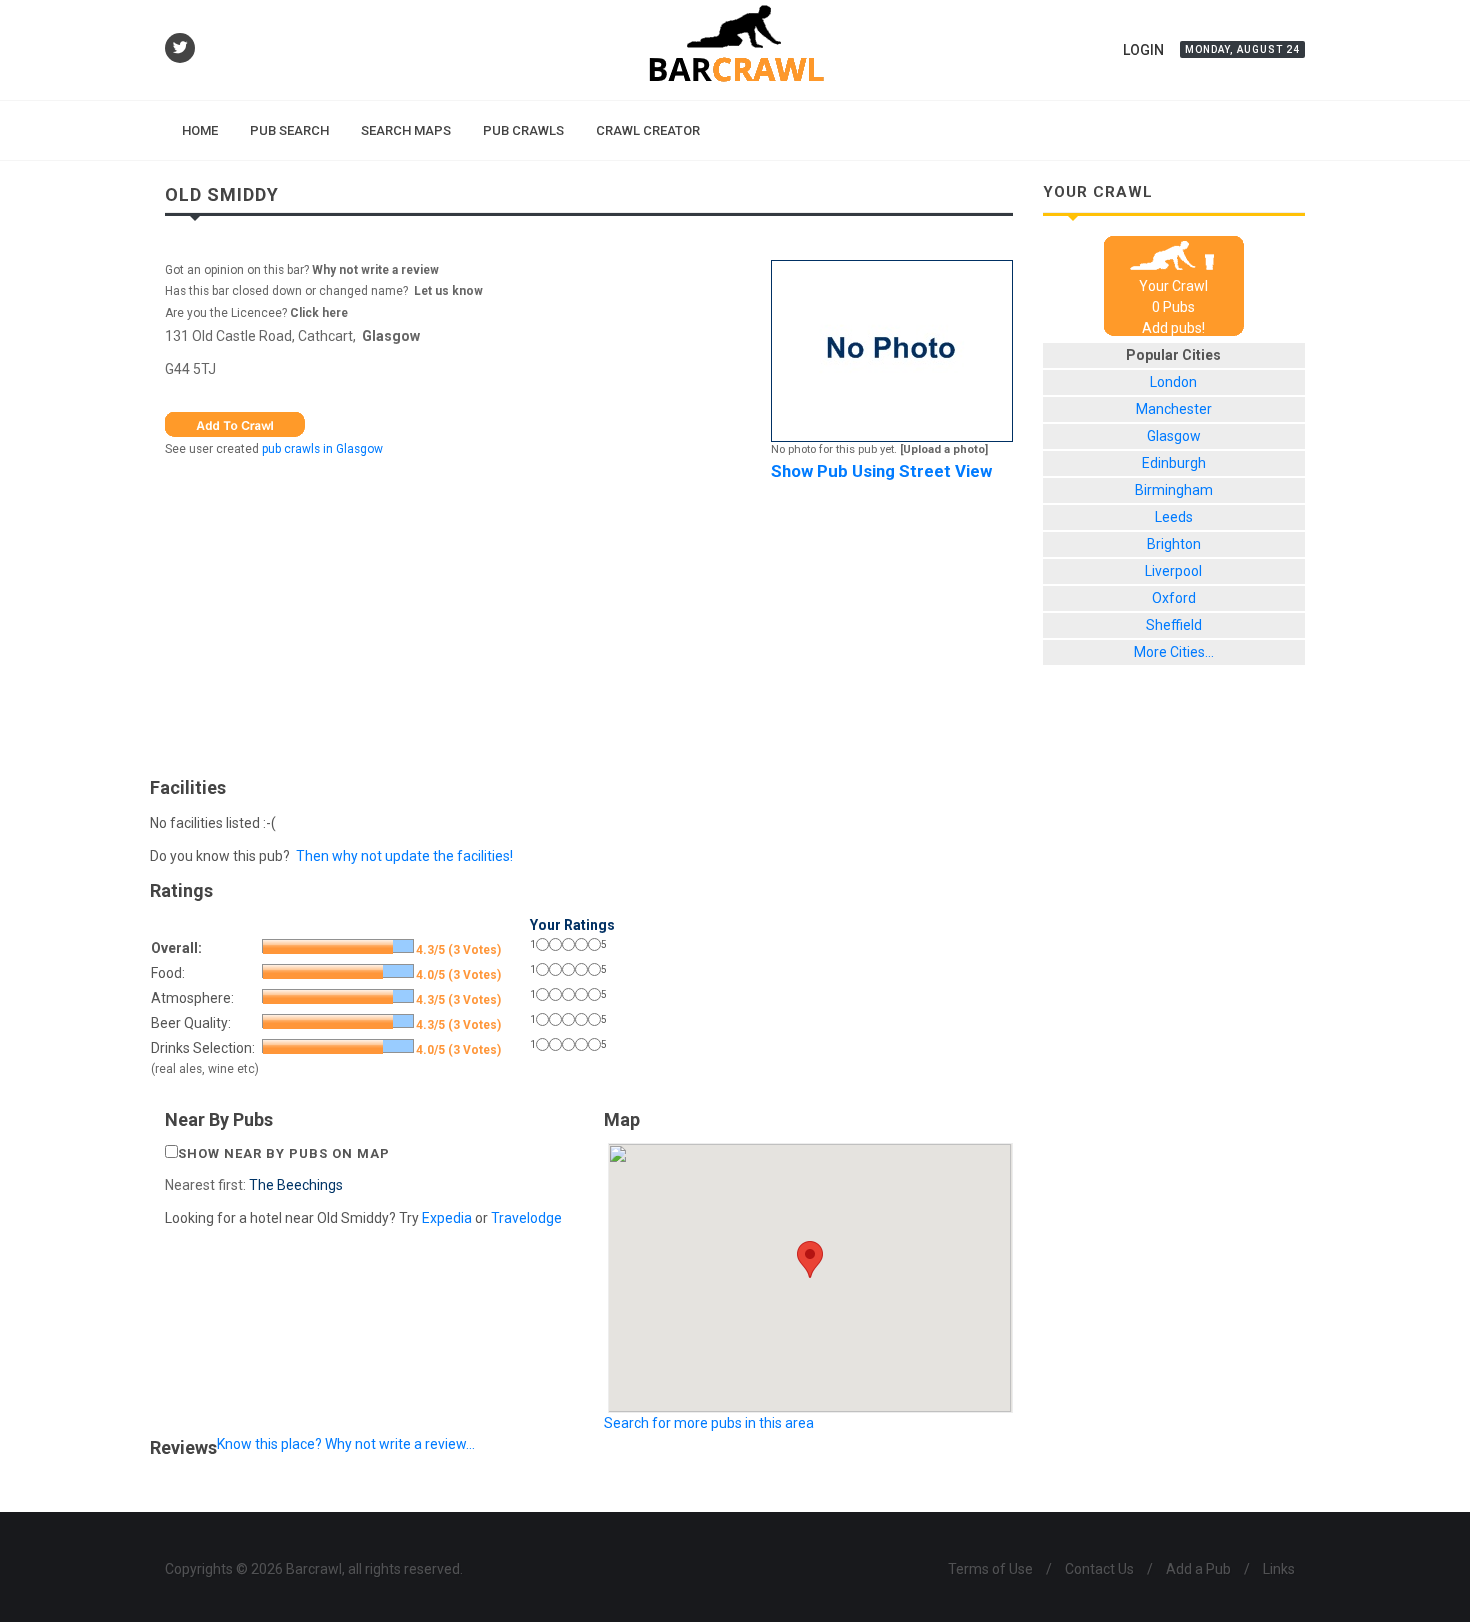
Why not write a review (374, 270)
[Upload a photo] (944, 449)
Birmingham (1174, 490)
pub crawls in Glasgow (322, 449)
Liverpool (1173, 571)
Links (1279, 1569)
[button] (810, 1259)
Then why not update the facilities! (404, 856)
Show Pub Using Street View (881, 471)
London (1173, 382)
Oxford (1174, 598)
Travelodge (526, 1218)
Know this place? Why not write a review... (346, 1444)
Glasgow (391, 336)
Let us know (448, 291)
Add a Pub (1198, 1569)
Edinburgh (1174, 463)
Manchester (1174, 409)
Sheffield (1174, 625)
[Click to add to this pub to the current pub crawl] (235, 423)
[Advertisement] (589, 624)
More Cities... (1174, 652)
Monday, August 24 (1242, 49)
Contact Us (1099, 1569)
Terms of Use (990, 1569)
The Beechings (296, 1185)
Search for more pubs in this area (709, 1423)
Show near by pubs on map (284, 1153)
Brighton (1174, 544)
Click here (319, 313)
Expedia (447, 1218)
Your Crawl (1173, 286)
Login (1143, 50)
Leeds (1174, 517)
